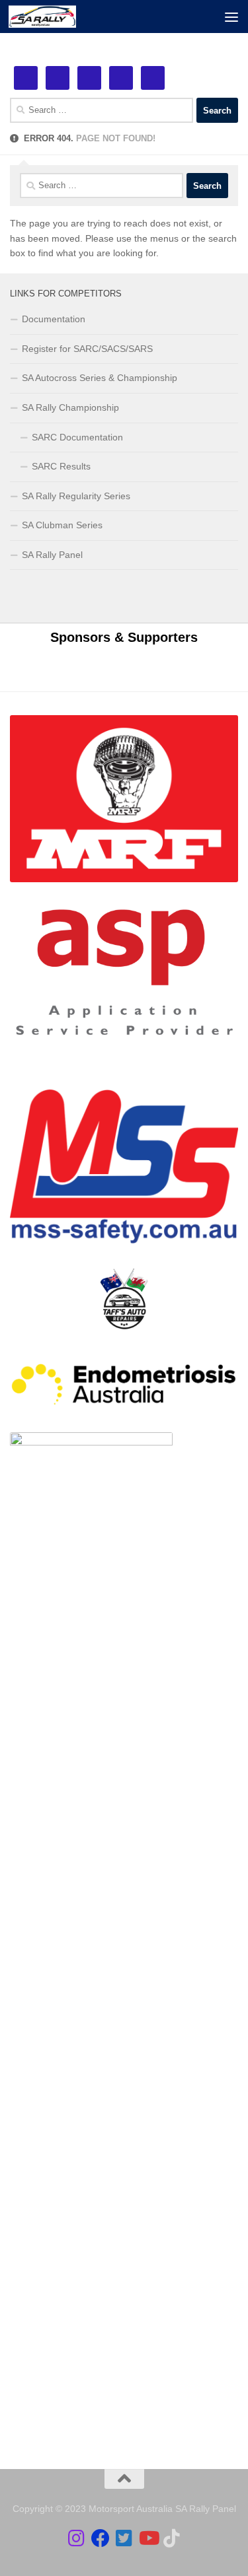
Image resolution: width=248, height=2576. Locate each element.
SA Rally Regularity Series (76, 496)
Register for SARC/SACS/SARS (87, 349)
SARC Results (61, 466)
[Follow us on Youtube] (148, 2538)
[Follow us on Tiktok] (172, 2538)
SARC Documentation (77, 437)
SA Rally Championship (70, 407)
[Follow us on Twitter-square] (124, 2538)
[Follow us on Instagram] (77, 2538)
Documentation (54, 319)
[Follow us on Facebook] (101, 2538)
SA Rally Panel (52, 555)
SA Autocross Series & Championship (100, 378)
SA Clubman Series (62, 525)
